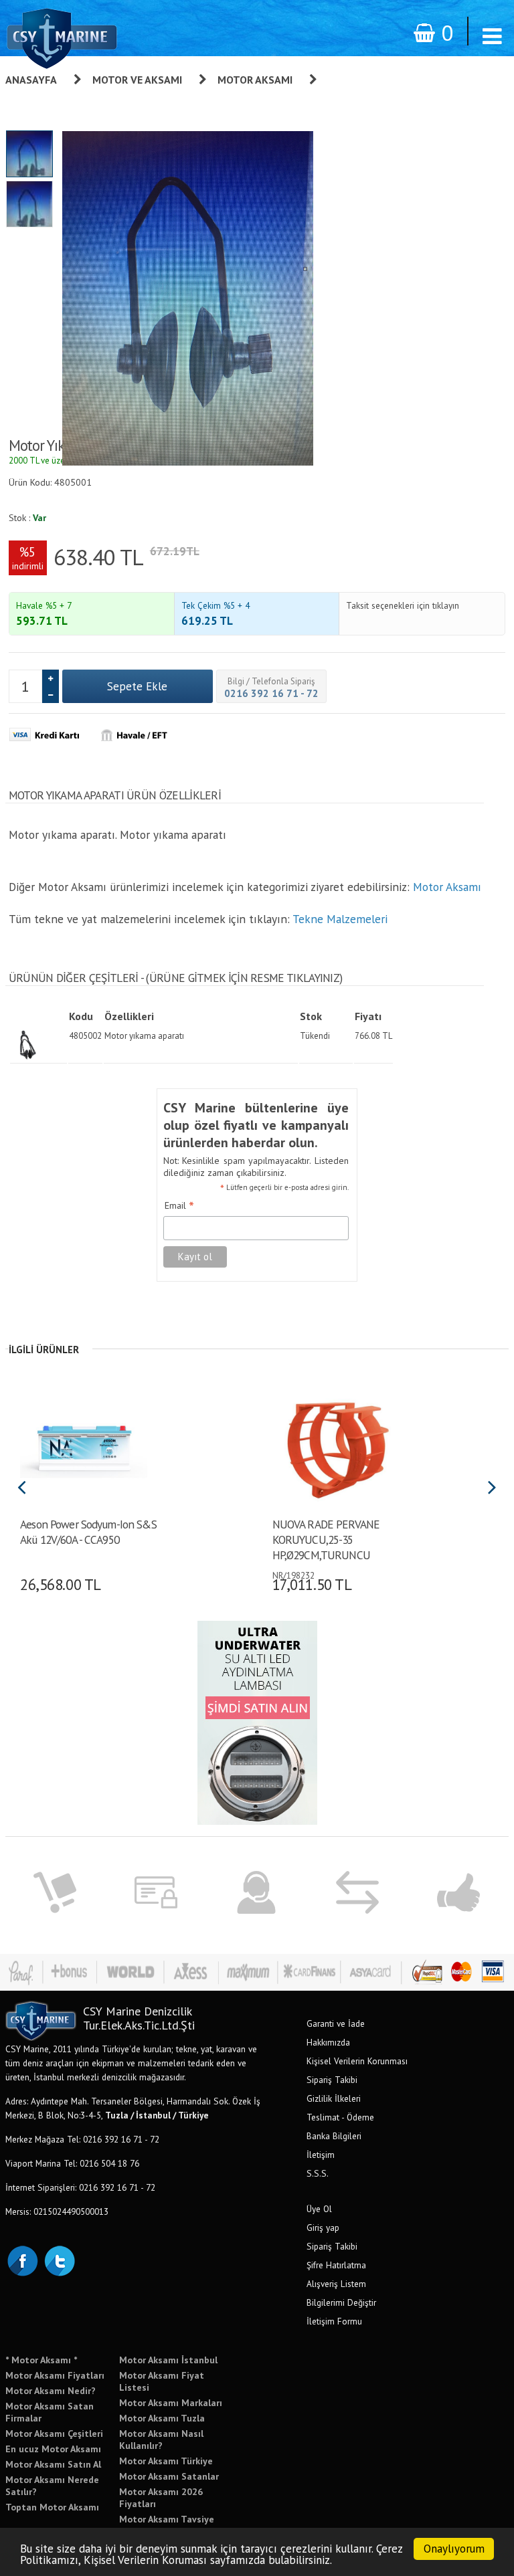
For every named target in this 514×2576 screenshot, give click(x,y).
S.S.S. (318, 2173)
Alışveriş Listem (336, 2284)
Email (179, 1206)
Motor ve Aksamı (137, 80)
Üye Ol (319, 2209)
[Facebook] (22, 2260)
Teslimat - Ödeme (340, 2117)
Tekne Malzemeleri (340, 919)
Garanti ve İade (336, 2023)
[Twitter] (59, 2260)
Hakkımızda (328, 2042)
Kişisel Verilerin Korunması (357, 2061)
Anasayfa (31, 80)
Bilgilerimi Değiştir (341, 2302)
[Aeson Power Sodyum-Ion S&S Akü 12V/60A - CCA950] (84, 1445)
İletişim (321, 2155)
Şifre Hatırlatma (336, 2265)
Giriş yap (323, 2227)
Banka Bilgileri (334, 2136)
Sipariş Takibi (332, 2080)
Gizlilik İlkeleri (334, 2098)
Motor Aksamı (255, 80)
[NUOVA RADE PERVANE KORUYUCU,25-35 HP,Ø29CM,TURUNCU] (336, 1445)
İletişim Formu (334, 2321)
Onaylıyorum (454, 2549)
